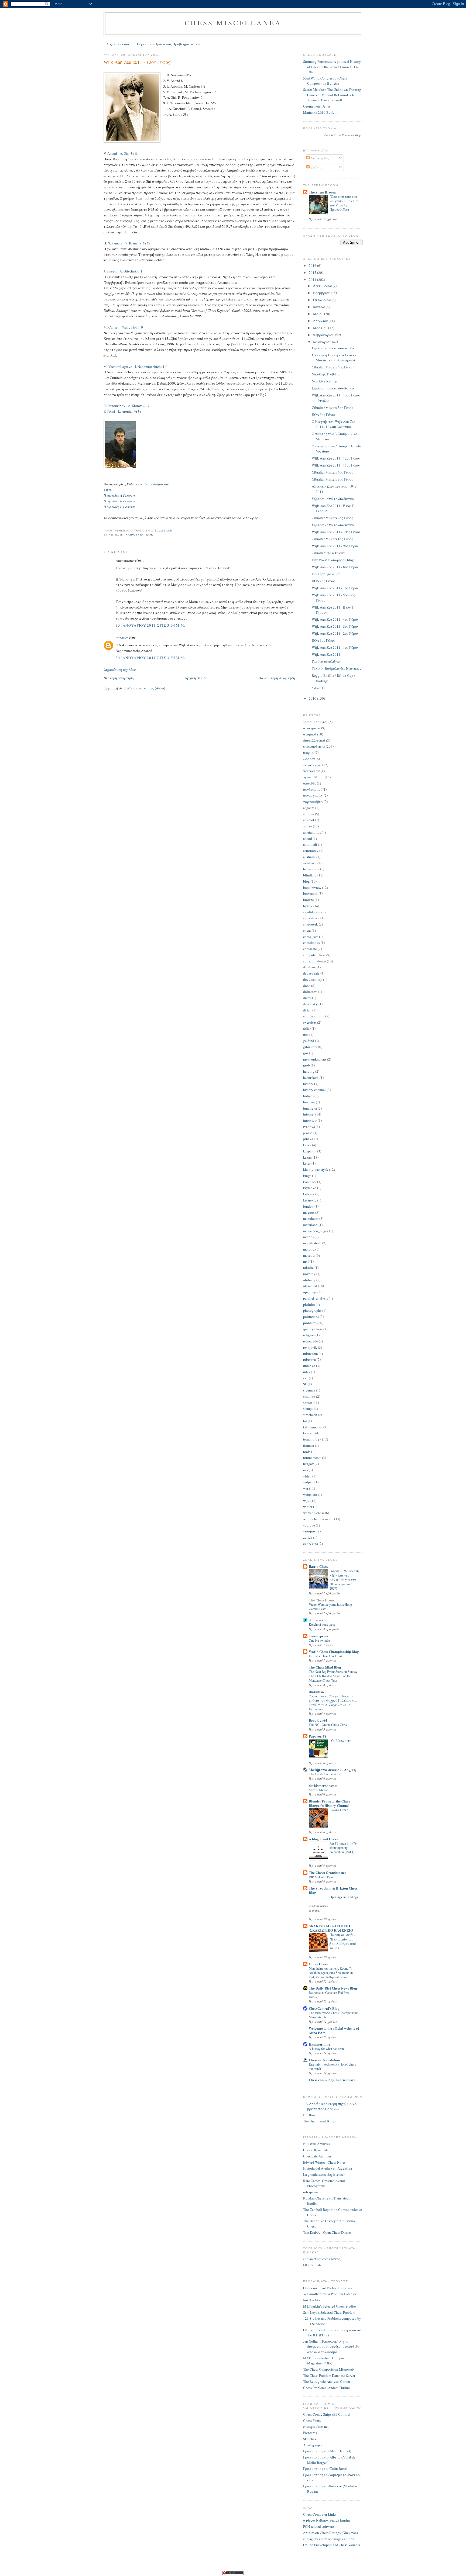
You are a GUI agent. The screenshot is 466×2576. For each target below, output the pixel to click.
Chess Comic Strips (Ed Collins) (327, 2414)
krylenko (310, 1188)
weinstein (310, 1494)
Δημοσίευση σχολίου (120, 669)
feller (307, 1028)
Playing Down (339, 1810)
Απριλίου (321, 321)
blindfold (310, 875)
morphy (309, 1249)
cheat (307, 930)
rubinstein (311, 1353)
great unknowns (315, 1059)
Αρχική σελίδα (118, 44)
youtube (309, 1525)
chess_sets (311, 937)
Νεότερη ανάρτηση (119, 678)
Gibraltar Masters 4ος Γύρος (333, 472)
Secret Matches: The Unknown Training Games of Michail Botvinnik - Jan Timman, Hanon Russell (332, 95)
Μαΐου (319, 314)
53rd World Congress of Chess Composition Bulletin (325, 81)
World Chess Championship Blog (334, 1651)
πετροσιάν (311, 771)
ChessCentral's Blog (324, 2008)
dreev (307, 998)
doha (307, 986)
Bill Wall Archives (317, 2144)
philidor (309, 1304)
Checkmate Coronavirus (324, 1774)
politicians (311, 1317)
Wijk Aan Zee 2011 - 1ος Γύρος (335, 647)
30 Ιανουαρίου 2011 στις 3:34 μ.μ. (151, 625)
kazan (307, 1157)
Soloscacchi (318, 1620)
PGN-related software (318, 2526)
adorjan (309, 814)
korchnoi (310, 1182)
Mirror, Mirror (318, 1790)
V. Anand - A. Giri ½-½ (121, 153)
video (307, 1476)
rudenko (309, 1366)
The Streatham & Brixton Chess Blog (333, 1890)
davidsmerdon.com (323, 1785)
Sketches (310, 2439)
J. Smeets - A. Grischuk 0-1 (123, 271)
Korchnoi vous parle (322, 1624)
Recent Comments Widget (348, 135)
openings (310, 1292)
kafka (307, 1145)
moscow (309, 1255)
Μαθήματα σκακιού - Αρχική (332, 1769)
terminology (312, 1439)
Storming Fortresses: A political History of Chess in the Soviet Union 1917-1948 (332, 67)
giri (306, 1053)
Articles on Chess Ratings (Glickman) (330, 2533)
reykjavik (310, 1347)
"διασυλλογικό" (315, 722)
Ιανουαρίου (323, 342)
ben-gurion (311, 869)
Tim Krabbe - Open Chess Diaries (327, 2232)
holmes (308, 1096)
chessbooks (311, 942)
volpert (308, 1482)
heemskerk (311, 1078)
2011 (313, 279)
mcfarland (310, 1225)
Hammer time (319, 2044)
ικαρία (308, 752)
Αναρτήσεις (319, 158)
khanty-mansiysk (316, 1169)
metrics (308, 1237)
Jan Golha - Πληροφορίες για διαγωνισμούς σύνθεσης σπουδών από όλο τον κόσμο (331, 2347)
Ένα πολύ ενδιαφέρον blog (333, 560)
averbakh (310, 863)
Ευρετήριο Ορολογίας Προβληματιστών (169, 44)
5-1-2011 (318, 688)
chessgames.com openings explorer (329, 2539)
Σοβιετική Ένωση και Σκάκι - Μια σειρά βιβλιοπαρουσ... (335, 358)
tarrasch (309, 1433)
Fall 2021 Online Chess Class (328, 1725)
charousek (311, 924)
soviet (308, 1403)
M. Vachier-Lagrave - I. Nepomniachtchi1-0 (136, 367)
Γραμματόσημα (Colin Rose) (325, 2468)
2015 (313, 272)
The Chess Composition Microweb (328, 2369)
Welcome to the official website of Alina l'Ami (334, 2030)
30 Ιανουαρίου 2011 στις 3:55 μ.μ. (151, 658)
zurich (308, 1537)
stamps (308, 1408)
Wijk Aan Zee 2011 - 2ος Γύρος (335, 633)
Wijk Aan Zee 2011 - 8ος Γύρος (335, 567)
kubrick (309, 1194)
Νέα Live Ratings (325, 381)
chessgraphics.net (316, 2426)
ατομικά (310, 734)
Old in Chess (318, 1964)
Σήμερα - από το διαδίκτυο (333, 348)
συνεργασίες (313, 795)
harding (309, 1071)
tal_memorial (313, 1427)
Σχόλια (316, 167)
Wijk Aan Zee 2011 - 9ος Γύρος (335, 546)
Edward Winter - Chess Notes (324, 2162)
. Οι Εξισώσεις (340, 1741)
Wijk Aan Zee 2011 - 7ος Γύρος (335, 588)
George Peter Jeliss (317, 106)
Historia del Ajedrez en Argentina (328, 2168)
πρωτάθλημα (313, 777)
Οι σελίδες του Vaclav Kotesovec (328, 2288)
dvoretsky (310, 1004)
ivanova (309, 1127)
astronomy (311, 851)
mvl (306, 1261)
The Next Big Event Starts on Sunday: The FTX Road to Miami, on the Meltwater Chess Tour (333, 1676)
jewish (308, 1133)
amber (308, 826)
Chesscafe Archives (317, 2156)
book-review (312, 888)
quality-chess (313, 1329)
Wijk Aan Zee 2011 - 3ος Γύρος (335, 626)
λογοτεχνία (312, 765)
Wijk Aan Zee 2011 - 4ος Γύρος (335, 619)
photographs (312, 1310)
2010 (313, 698)
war (306, 1488)
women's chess (314, 1513)
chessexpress (318, 1636)
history (308, 1084)
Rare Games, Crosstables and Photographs (324, 2183)
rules (307, 1372)
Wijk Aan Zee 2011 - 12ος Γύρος (137, 62)
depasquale (311, 973)
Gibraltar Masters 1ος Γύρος (333, 539)
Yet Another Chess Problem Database (330, 2294)
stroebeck (310, 1415)
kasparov (310, 1151)
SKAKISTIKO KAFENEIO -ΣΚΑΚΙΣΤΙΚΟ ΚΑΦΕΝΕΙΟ (331, 1928)
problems (310, 1323)
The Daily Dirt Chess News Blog (333, 1988)
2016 (313, 265)
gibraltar (309, 1047)
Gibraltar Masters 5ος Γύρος (333, 408)
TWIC (108, 490)
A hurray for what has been (326, 2049)
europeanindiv (314, 1016)
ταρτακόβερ (313, 802)
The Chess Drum (321, 1600)
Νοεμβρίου (322, 293)
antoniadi (310, 844)
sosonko (309, 1396)
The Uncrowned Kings (319, 2121)
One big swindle (319, 1640)
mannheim (311, 1218)
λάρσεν (309, 759)
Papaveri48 (318, 1736)
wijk (149, 535)
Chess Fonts (312, 2420)
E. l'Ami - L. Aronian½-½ (122, 411)
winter (308, 1507)
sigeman (309, 1390)
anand (308, 838)
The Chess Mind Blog (325, 1667)
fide (306, 1035)
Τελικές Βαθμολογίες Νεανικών (337, 668)
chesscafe (310, 949)
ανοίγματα (312, 728)
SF (305, 1384)
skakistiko (316, 1692)
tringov (309, 1464)
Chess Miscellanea (233, 23)
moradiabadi (312, 1243)
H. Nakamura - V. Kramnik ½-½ (127, 243)
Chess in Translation (324, 2060)
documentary (313, 979)
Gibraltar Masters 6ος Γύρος (333, 367)
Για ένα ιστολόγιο (326, 661)
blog (306, 881)
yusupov (309, 1531)
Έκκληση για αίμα (326, 574)
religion (309, 1335)
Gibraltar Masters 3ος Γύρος (333, 479)
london (308, 1206)
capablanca (311, 918)
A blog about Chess (323, 1839)
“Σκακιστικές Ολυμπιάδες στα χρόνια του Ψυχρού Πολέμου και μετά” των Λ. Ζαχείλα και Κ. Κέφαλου (333, 1703)
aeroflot (309, 820)
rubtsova (309, 1359)
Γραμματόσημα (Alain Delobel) (327, 2451)
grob (306, 1065)
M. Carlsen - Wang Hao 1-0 (123, 327)
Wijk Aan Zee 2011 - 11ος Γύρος (336, 465)
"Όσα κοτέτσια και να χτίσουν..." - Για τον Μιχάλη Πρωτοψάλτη (344, 203)
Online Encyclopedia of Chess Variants (332, 2545)
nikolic (308, 1268)
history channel (314, 1090)
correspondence (315, 961)
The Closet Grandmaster (328, 1872)
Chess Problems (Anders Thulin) (327, 2388)
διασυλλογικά (314, 740)
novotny (309, 1274)
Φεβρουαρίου (324, 335)
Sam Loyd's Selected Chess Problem (329, 2312)
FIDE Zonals (312, 2265)
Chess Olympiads (316, 2150)
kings (307, 1176)
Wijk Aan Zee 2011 (326, 654)
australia (309, 857)
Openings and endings (344, 1897)
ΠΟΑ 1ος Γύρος (324, 640)
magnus (309, 1212)
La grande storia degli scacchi (325, 2174)
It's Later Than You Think (326, 1656)
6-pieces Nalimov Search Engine (327, 2520)
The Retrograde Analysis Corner (327, 2381)
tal (305, 1421)
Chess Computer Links (320, 2514)
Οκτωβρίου (322, 300)
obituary (309, 1280)
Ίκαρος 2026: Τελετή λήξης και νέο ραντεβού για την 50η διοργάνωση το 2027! (344, 1579)
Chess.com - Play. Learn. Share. (333, 2080)
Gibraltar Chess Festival (329, 553)
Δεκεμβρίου (323, 286)
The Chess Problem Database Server (329, 2375)
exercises (310, 1022)
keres (307, 1163)
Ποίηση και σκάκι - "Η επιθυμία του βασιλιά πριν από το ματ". (343, 1941)
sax (306, 1378)
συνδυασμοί (312, 789)
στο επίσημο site (156, 484)
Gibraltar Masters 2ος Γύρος (333, 518)
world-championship (318, 1519)
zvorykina (311, 1543)
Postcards (310, 2433)
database (309, 967)
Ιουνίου (319, 307)
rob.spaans (311, 2192)
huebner (309, 1102)
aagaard (309, 808)
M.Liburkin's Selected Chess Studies (330, 2306)
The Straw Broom (322, 192)
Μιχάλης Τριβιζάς (326, 374)
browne (309, 900)
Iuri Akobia (311, 2300)
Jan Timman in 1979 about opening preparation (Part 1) (343, 1848)
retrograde (311, 1341)
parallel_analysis (316, 1298)
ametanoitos (312, 832)
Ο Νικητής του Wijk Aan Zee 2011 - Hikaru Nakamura (333, 424)
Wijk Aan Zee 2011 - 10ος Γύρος (336, 532)
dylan (307, 1010)
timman (309, 1445)
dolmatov (310, 992)
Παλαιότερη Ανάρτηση (277, 678)
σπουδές (310, 783)
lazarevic (310, 1200)
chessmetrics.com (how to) (322, 2259)
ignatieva (310, 1108)
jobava (308, 1139)
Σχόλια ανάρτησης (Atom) (145, 688)
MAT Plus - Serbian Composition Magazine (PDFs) (327, 2361)
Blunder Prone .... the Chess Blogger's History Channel (329, 1803)
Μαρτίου (321, 328)
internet (309, 1114)
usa (306, 1470)
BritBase (309, 2115)
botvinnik (310, 893)
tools (307, 1452)
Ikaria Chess (318, 1566)
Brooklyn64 (318, 1720)
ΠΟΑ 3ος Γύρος (324, 415)
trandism (122, 638)
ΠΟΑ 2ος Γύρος (324, 581)
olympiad (310, 1286)
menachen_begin (316, 1231)
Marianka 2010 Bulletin (321, 112)
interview (310, 1120)
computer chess (314, 955)
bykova (309, 906)
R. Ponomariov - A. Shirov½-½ (126, 406)
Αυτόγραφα (313, 2445)
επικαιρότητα (132, 535)
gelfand (309, 1041)
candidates (311, 912)
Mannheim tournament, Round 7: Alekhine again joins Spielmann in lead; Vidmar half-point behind (331, 1973)
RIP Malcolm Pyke (321, 1877)
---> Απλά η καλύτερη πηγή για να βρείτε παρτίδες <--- (330, 2106)
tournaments (312, 1458)
